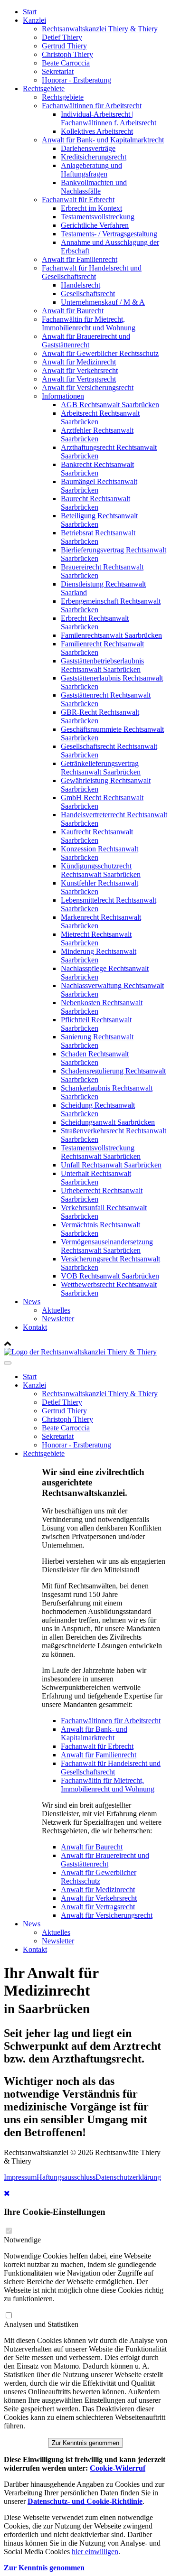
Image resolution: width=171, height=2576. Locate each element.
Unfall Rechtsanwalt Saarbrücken (111, 1165)
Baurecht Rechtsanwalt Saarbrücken (95, 503)
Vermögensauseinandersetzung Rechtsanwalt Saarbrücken (107, 1246)
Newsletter (58, 1319)
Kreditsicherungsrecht (94, 157)
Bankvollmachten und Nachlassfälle (94, 187)
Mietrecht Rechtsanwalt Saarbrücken (96, 938)
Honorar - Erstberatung (76, 80)
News (32, 1302)
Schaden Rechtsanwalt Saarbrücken (95, 1058)
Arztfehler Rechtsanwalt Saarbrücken (97, 434)
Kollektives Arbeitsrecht (97, 131)
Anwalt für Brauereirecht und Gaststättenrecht (86, 341)
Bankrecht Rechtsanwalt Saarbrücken (97, 469)
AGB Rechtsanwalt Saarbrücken (110, 405)
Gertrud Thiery (64, 46)
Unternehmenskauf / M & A (103, 302)
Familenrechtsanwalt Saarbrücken (111, 635)
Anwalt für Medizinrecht (79, 362)
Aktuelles (56, 1310)
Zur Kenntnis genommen (85, 2443)
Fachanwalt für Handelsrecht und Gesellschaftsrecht (92, 272)
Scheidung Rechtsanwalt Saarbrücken (98, 1109)
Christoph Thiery (67, 54)
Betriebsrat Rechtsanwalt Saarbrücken (98, 537)
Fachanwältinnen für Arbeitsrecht (92, 106)
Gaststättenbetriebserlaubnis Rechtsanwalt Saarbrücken (102, 665)
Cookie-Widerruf (118, 2468)
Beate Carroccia (66, 63)
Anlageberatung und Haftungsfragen (91, 170)
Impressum (20, 2177)
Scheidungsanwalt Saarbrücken (108, 1122)
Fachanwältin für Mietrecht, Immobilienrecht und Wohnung (89, 323)
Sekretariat (58, 71)
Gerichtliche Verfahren (95, 225)
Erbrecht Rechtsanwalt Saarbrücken (95, 622)
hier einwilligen (95, 2552)
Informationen (63, 396)
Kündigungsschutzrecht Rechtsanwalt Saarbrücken (101, 870)
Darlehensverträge (88, 148)
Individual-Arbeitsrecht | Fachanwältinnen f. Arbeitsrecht (109, 118)
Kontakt (35, 1327)
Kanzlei (34, 20)
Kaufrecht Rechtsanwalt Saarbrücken (97, 836)
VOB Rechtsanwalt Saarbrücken (110, 1276)
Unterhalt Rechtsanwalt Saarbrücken (96, 1178)
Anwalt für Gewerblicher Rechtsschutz (100, 353)
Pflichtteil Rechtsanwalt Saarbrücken (96, 1024)
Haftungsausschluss (66, 2177)
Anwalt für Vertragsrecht (79, 379)
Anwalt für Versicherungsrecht (88, 387)
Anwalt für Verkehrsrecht (80, 370)
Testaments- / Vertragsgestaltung (109, 234)
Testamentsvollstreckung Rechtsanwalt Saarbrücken (101, 1152)
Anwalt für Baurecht (73, 311)
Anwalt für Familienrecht (80, 259)
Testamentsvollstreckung (98, 217)
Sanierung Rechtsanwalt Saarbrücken (97, 1041)
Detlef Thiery (62, 37)
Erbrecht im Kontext (91, 208)
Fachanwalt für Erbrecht (78, 200)
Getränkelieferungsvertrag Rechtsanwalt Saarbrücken (101, 768)
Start (30, 12)
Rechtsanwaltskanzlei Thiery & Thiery (100, 29)
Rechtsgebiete (44, 89)
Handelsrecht (81, 285)
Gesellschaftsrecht (88, 294)
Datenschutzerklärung (128, 2177)
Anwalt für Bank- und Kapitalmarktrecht (103, 140)
